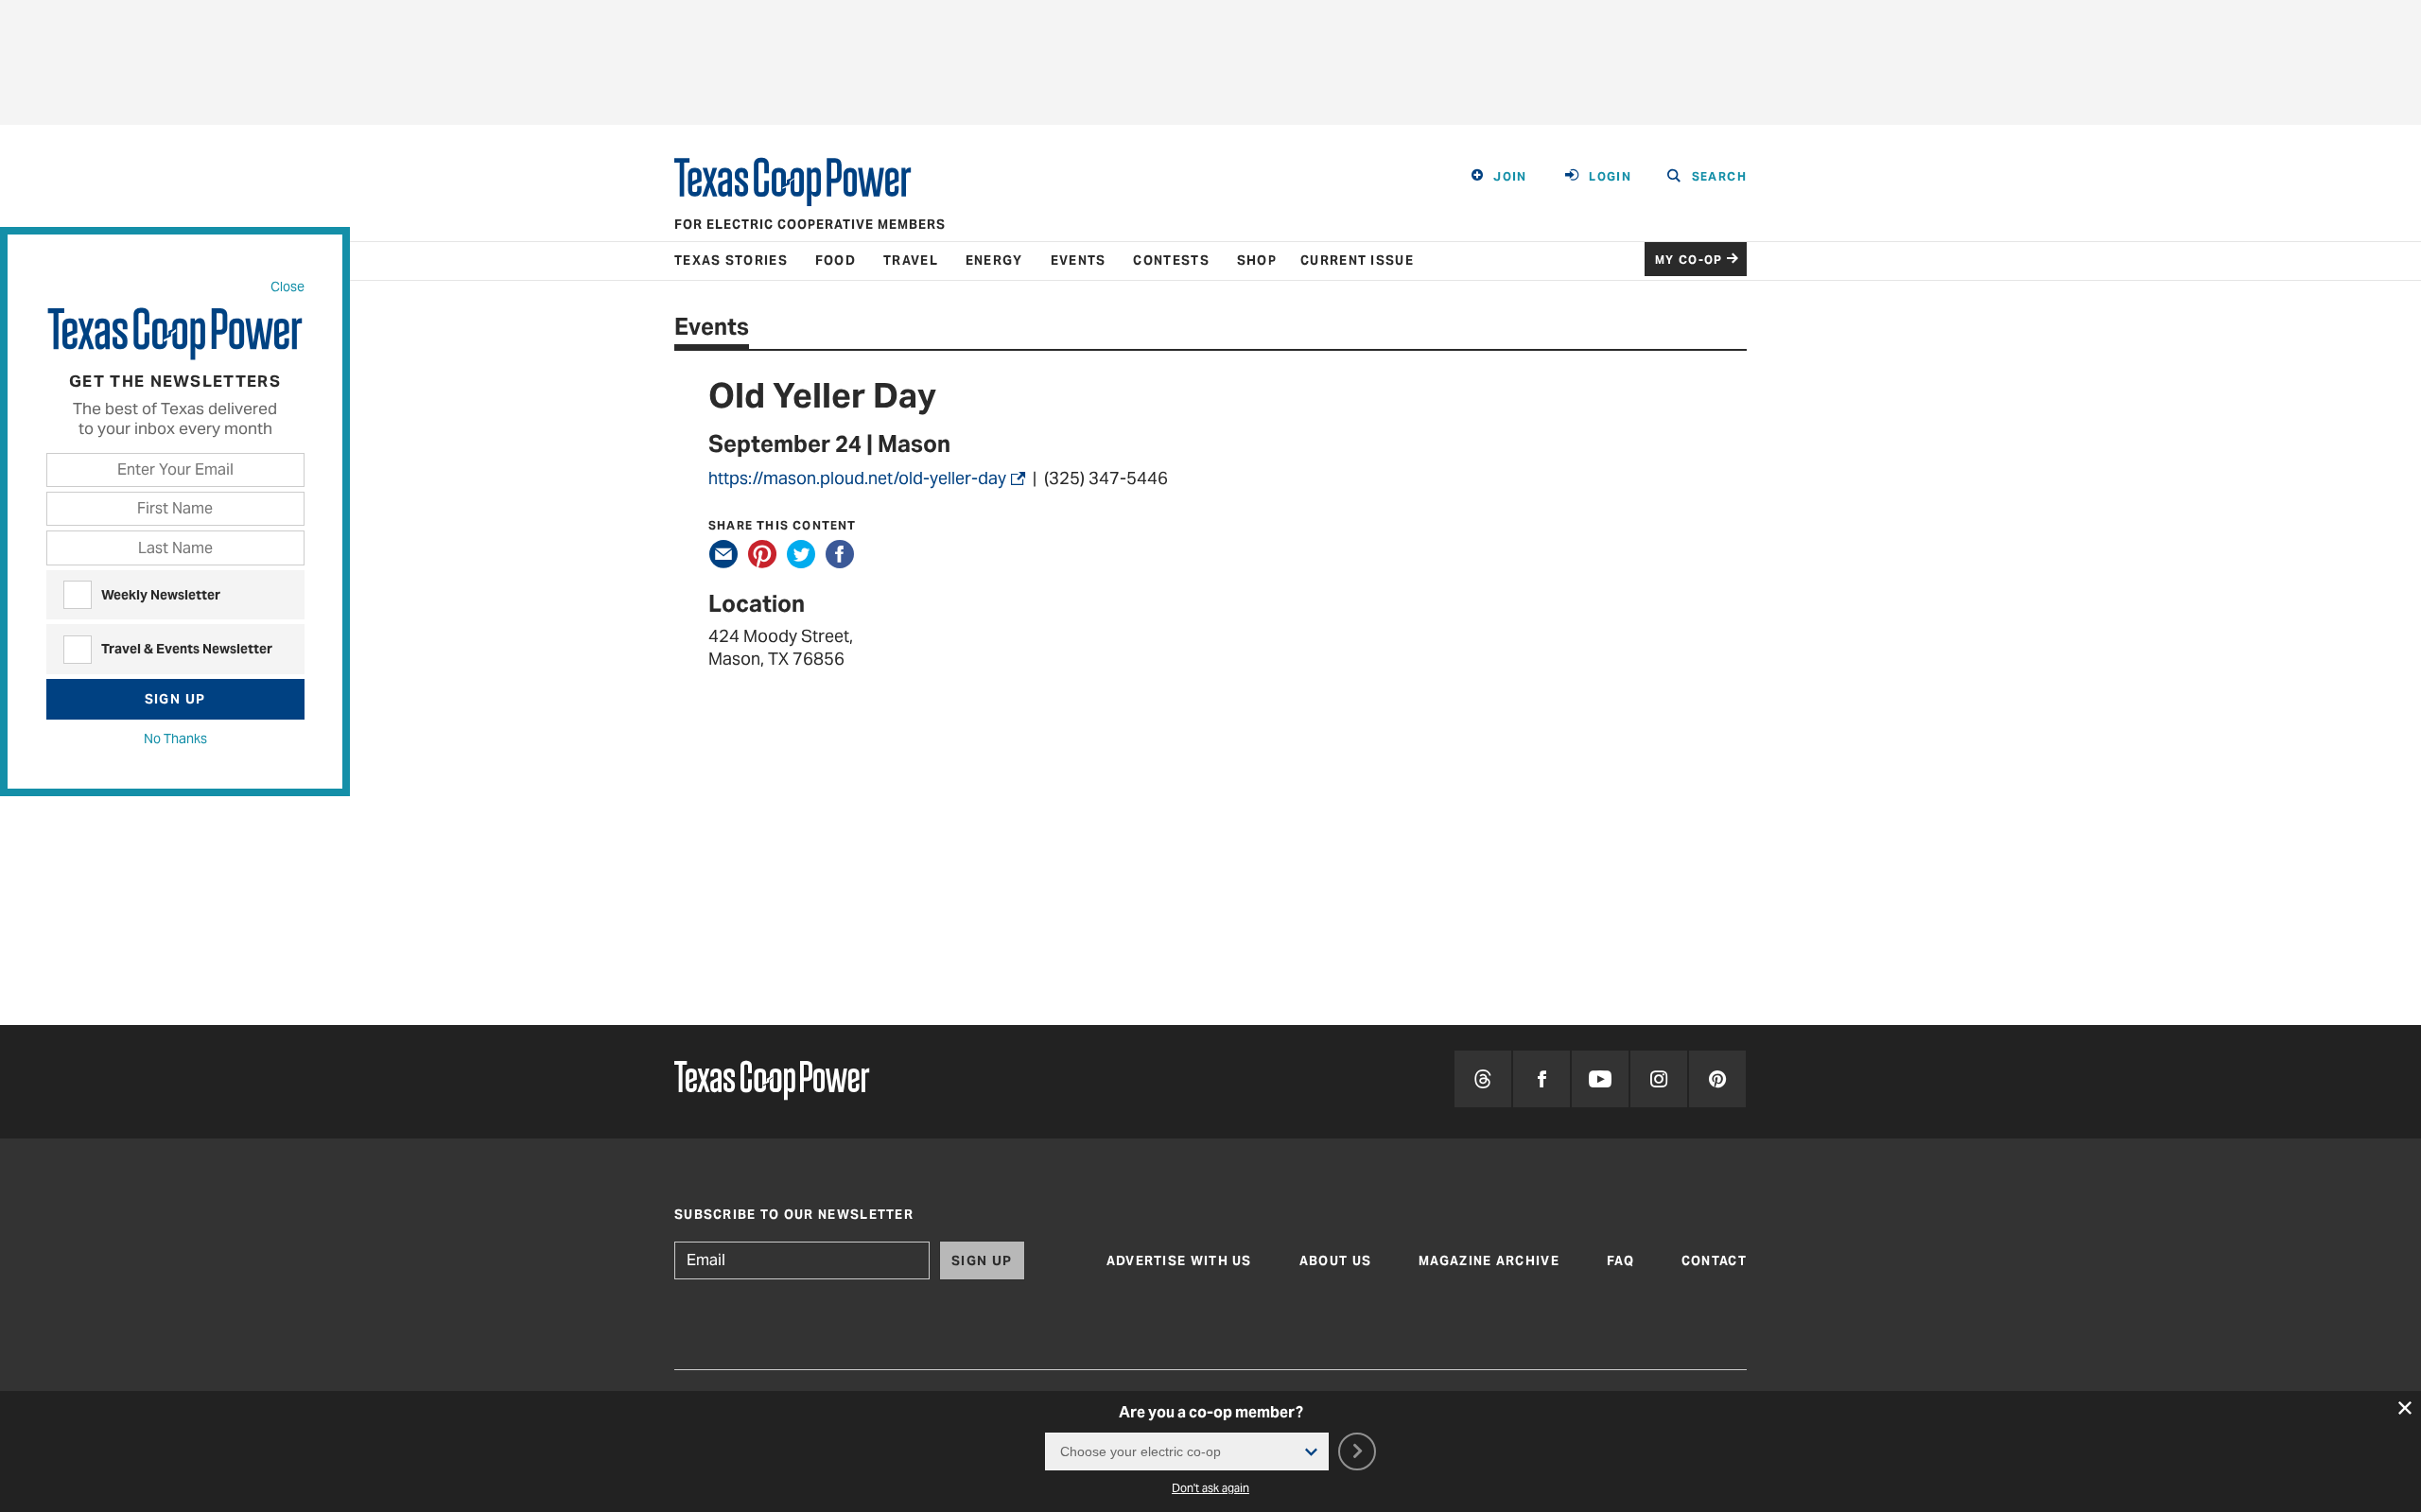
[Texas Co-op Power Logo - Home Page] (772, 1082)
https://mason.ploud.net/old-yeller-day (857, 478)
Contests (1171, 261)
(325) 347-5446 (1110, 478)
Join (1510, 176)
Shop (1257, 261)
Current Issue (1357, 261)
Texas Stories (731, 261)
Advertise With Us (1179, 1261)
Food (836, 261)
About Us (1335, 1261)
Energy (994, 261)
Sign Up (175, 699)
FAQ (1620, 1261)
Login (1610, 176)
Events (1079, 261)
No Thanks (175, 739)
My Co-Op (1689, 260)
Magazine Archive (1489, 1261)
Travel (911, 261)
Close (287, 287)
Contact (1714, 1261)
